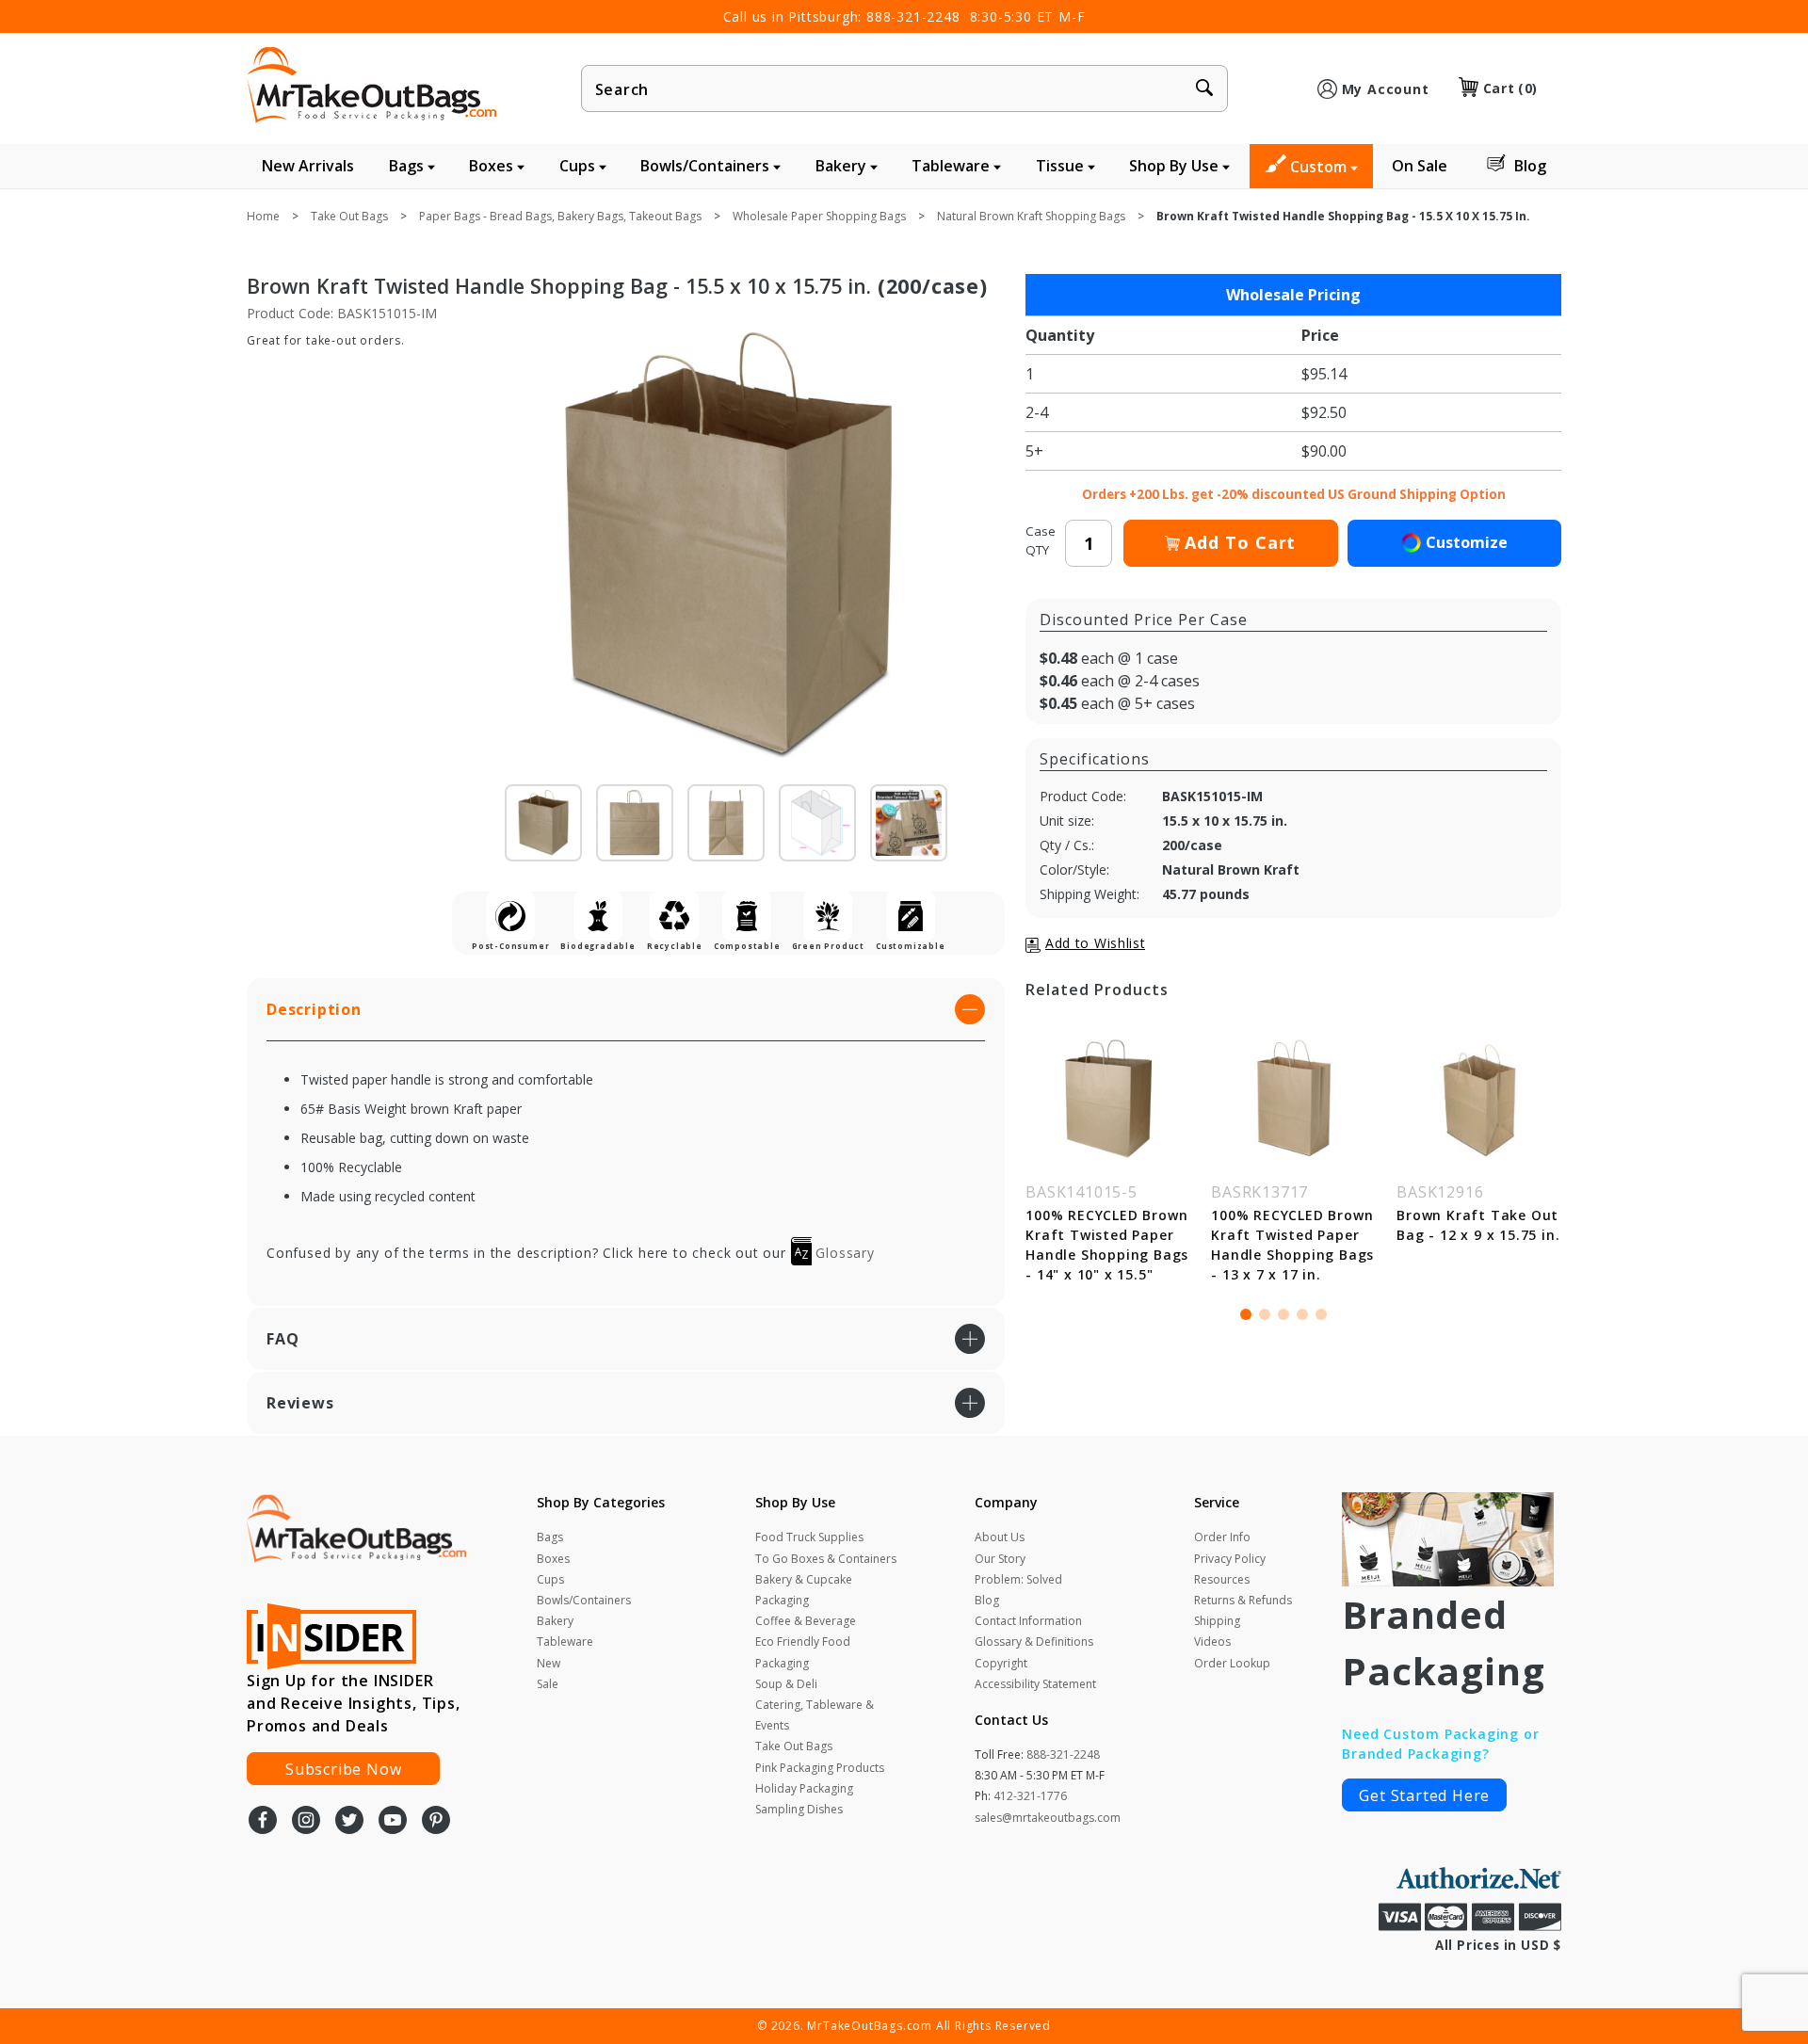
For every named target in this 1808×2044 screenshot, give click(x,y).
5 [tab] (1321, 1314)
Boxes (493, 166)
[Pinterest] (436, 1822)
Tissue (1062, 166)
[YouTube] (393, 1822)
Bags (408, 166)
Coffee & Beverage (806, 1621)
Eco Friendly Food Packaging (803, 1652)
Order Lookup (1232, 1663)
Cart (1510, 88)
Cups (579, 166)
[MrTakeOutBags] (371, 87)
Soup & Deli (786, 1684)
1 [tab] (1246, 1314)
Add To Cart (1240, 542)
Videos (1212, 1642)
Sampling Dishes (799, 1809)
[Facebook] (263, 1822)
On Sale (1420, 166)
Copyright (1001, 1663)
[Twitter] (349, 1822)
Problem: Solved (1018, 1579)
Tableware (952, 166)
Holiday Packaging (804, 1788)
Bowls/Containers (707, 166)
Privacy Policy (1230, 1559)
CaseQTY (1041, 540)
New (549, 1663)
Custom (1320, 167)
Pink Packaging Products (820, 1768)
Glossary (843, 1253)
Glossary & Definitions (1034, 1642)
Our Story (1000, 1559)
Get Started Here (1424, 1795)
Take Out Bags (794, 1746)
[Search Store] (1204, 89)
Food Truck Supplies (809, 1537)
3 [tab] (1283, 1314)
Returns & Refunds (1243, 1600)
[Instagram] (306, 1822)
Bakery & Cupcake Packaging (804, 1590)
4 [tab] (1302, 1314)
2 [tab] (1265, 1314)
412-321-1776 (1030, 1796)
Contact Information (1028, 1621)
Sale (548, 1684)
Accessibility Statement (1035, 1684)
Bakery (843, 166)
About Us (1000, 1537)
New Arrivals (308, 166)
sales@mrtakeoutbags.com (1048, 1818)
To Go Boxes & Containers (826, 1559)
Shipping (1217, 1621)
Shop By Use (1176, 166)
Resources (1222, 1579)
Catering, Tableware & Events (815, 1715)
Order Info (1222, 1537)
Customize (1467, 542)
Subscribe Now (343, 1769)
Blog (1530, 166)
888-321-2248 (913, 16)
